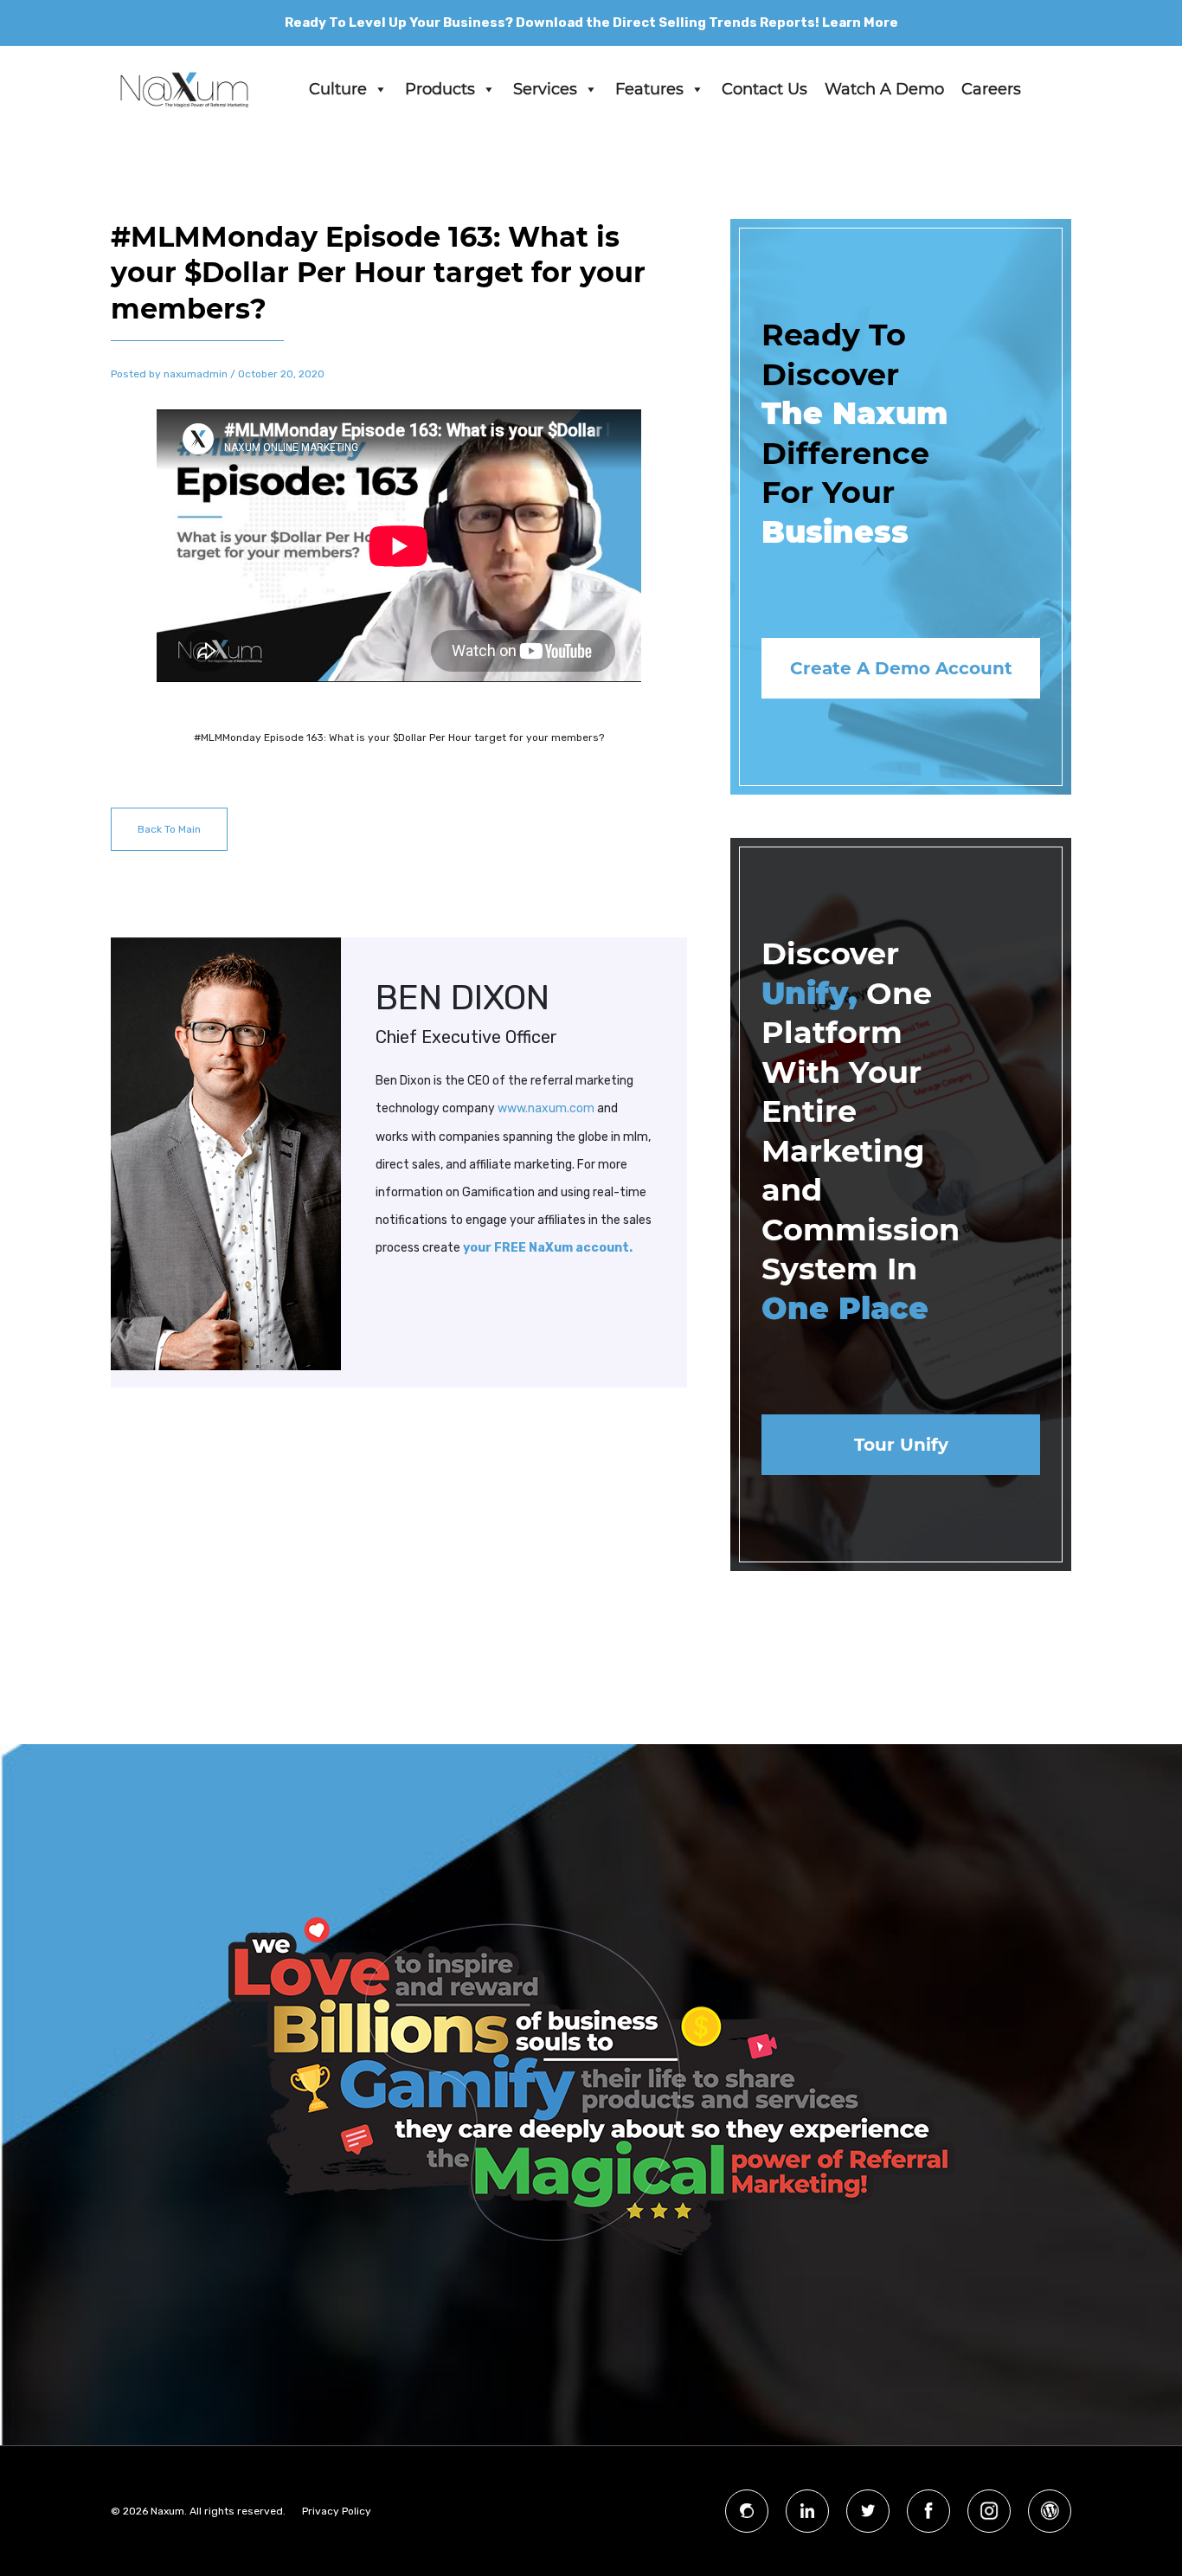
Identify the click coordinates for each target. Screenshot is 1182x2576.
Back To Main (169, 829)
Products (440, 89)
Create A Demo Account (901, 668)
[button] (380, 89)
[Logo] (184, 89)
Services (545, 89)
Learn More (860, 23)
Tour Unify (901, 1445)
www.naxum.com (546, 1108)
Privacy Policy (337, 2511)
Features (649, 89)
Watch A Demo (884, 89)
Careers (991, 89)
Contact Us (764, 89)
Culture (338, 89)
